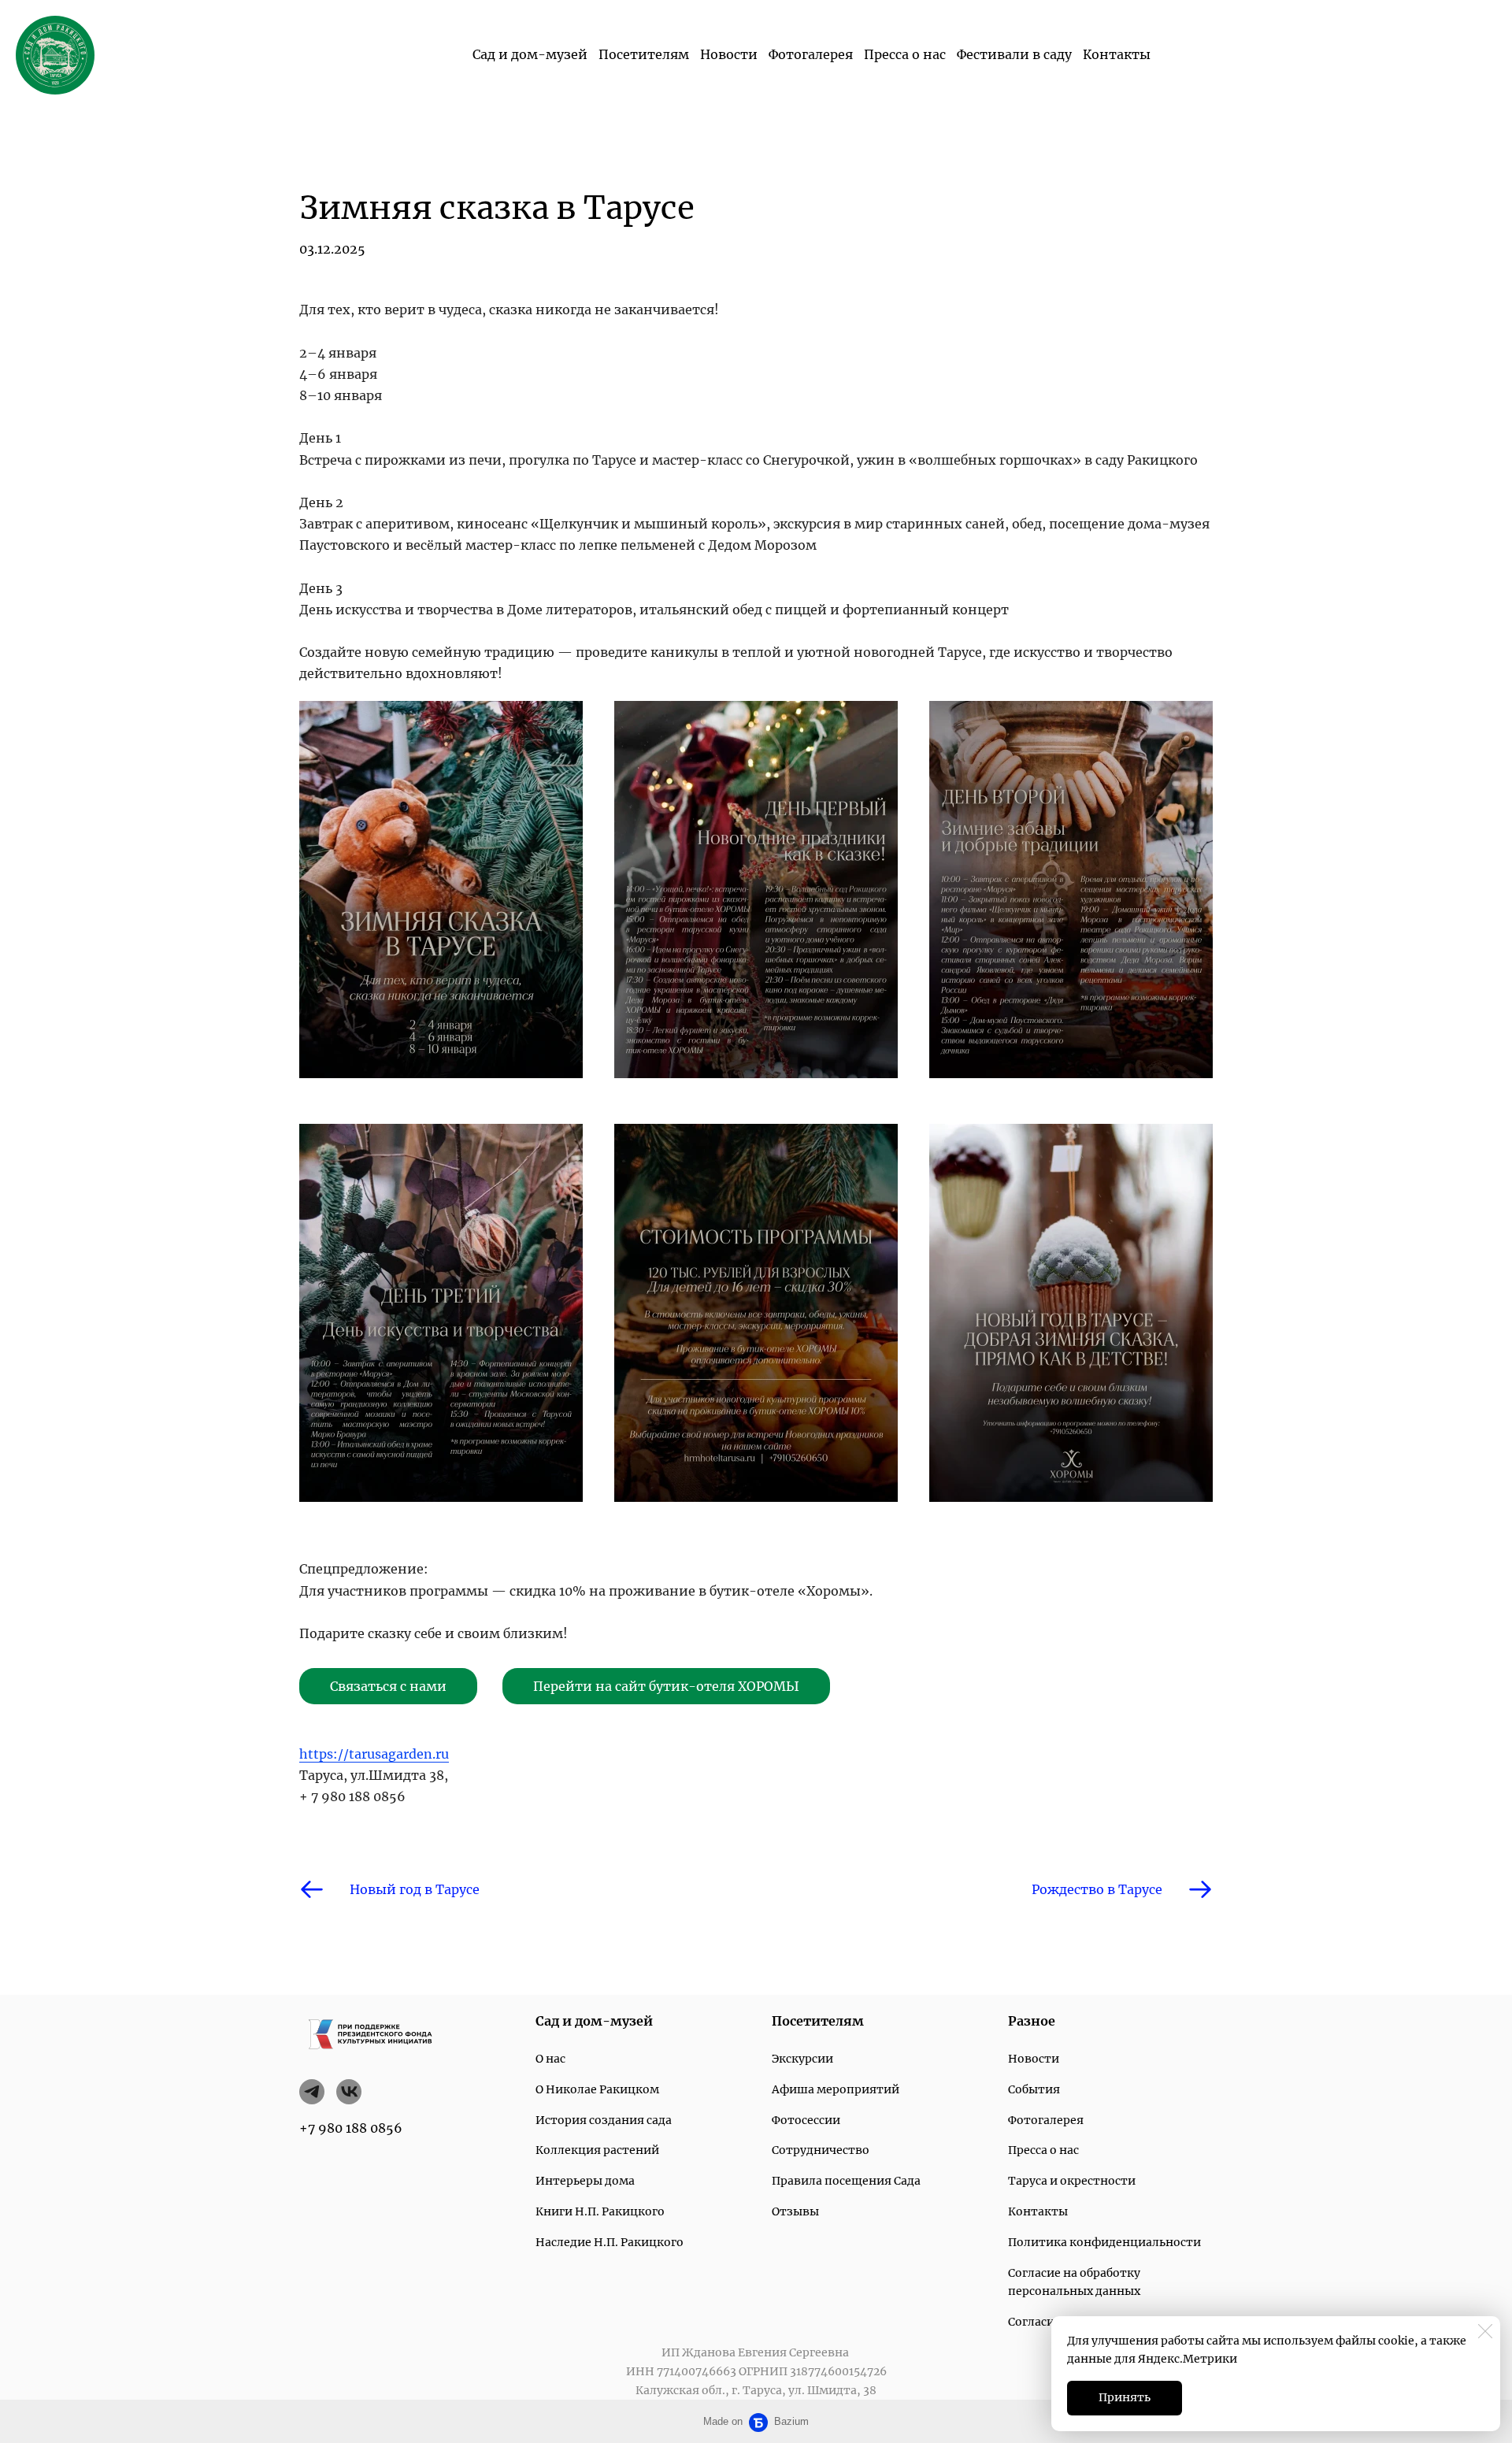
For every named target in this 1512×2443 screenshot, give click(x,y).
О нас (550, 2059)
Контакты (1117, 54)
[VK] (349, 2092)
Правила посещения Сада (846, 2181)
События (1034, 2089)
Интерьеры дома (585, 2181)
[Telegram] (312, 2092)
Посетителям (644, 54)
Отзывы (795, 2211)
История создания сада (604, 2120)
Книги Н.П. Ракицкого (600, 2211)
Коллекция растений (597, 2150)
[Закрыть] (1485, 2331)
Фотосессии (806, 2120)
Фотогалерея (811, 54)
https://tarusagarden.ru (374, 1754)
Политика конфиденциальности (1104, 2242)
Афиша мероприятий (836, 2089)
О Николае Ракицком (597, 2089)
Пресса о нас (905, 54)
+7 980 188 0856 (351, 2128)
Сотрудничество (821, 2150)
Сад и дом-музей (530, 54)
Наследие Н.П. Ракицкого (610, 2242)
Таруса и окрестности (1072, 2181)
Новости (729, 54)
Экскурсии (802, 2059)
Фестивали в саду (1014, 54)
